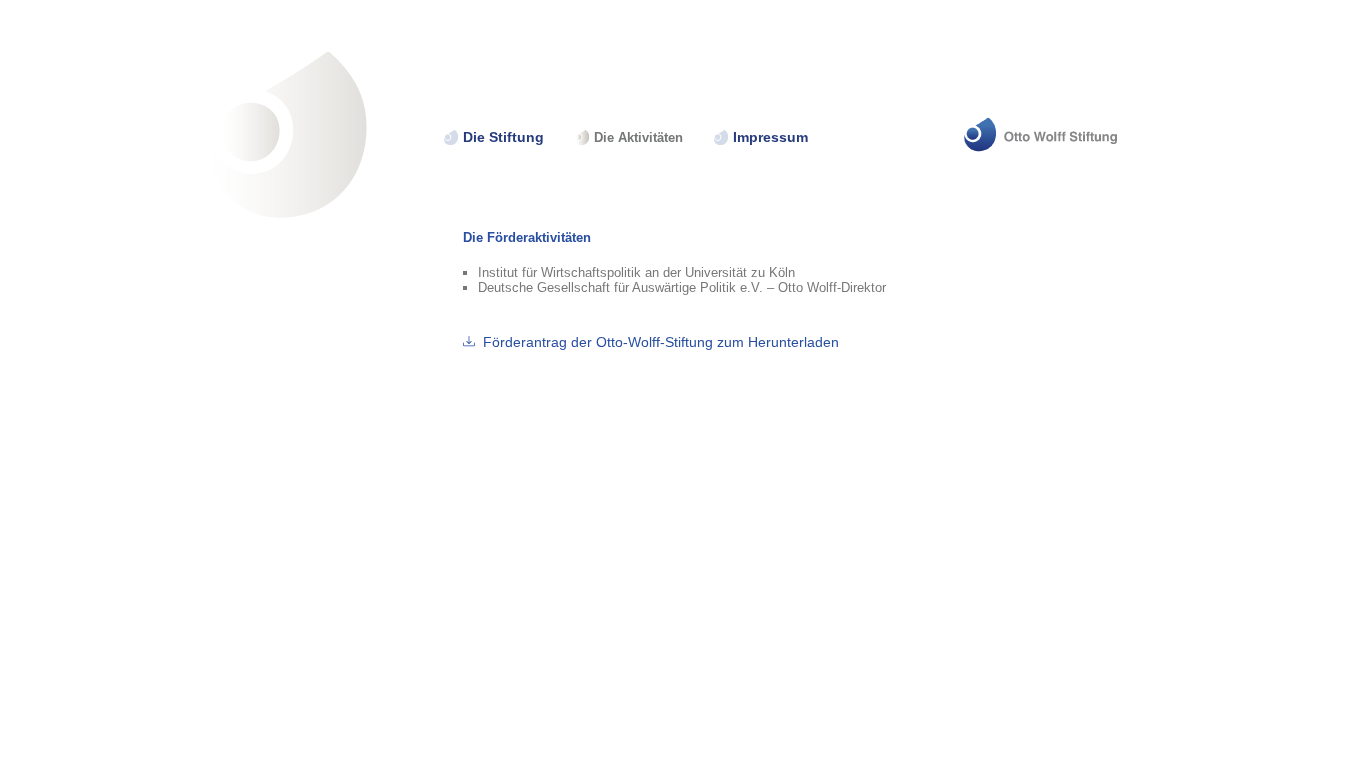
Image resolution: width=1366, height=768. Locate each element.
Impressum (770, 137)
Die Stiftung (503, 137)
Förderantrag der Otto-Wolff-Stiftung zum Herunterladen (661, 342)
